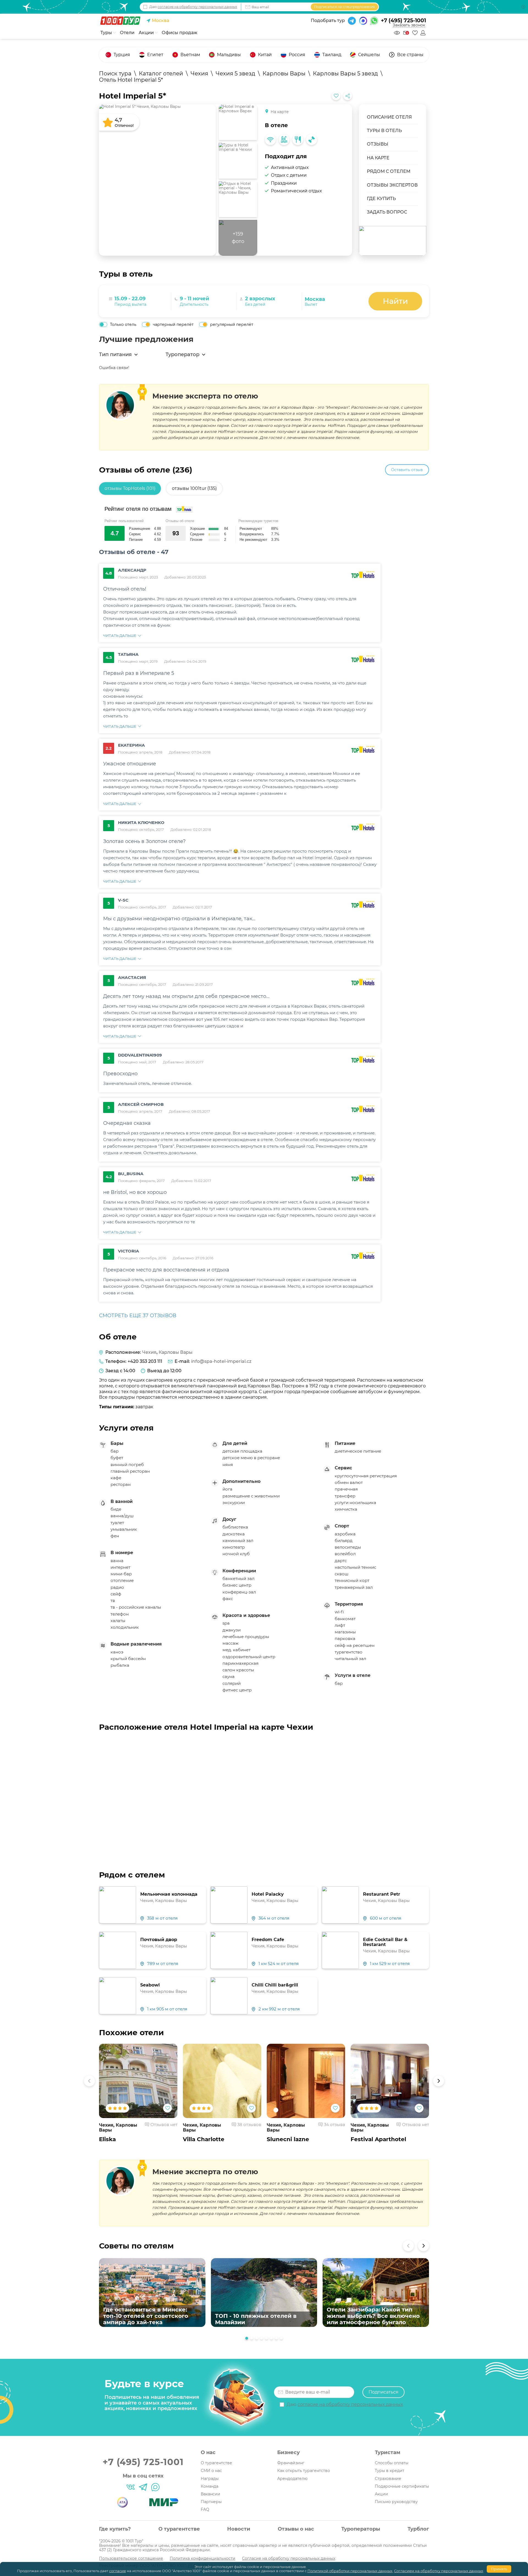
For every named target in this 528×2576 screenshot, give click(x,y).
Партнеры (211, 2502)
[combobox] (335, 299)
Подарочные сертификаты (402, 2486)
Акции (381, 2494)
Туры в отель (384, 131)
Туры (107, 33)
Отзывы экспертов (392, 185)
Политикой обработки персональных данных (350, 2571)
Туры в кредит (390, 2471)
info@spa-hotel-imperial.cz (221, 1361)
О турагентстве (216, 2463)
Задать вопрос (387, 212)
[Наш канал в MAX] (155, 2487)
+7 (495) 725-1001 (403, 21)
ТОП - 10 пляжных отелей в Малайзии (256, 2319)
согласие (118, 2571)
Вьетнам (190, 55)
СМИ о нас (211, 2471)
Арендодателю (292, 2479)
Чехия (149, 1352)
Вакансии (211, 2494)
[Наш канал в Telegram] (143, 2487)
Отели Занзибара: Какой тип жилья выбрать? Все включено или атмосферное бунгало (373, 2316)
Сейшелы (369, 55)
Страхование (388, 2479)
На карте (378, 158)
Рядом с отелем (389, 171)
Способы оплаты (392, 2463)
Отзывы (378, 144)
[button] (89, 2081)
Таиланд (332, 55)
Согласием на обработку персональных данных (439, 2571)
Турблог (418, 2529)
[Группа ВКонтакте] (131, 2487)
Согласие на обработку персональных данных (289, 2558)
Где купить (381, 199)
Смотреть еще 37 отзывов (138, 1316)
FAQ (205, 2509)
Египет (155, 55)
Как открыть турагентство (304, 2471)
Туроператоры (361, 2529)
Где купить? (115, 2529)
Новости (239, 2529)
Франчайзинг (291, 2463)
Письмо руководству (396, 2502)
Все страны (410, 55)
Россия (297, 55)
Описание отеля (389, 117)
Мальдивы (229, 55)
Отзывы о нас (296, 2529)
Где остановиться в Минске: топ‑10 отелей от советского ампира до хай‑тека (146, 2316)
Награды (210, 2479)
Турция (122, 55)
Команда (210, 2486)
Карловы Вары (176, 1352)
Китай (265, 55)
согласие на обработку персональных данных (197, 7)
